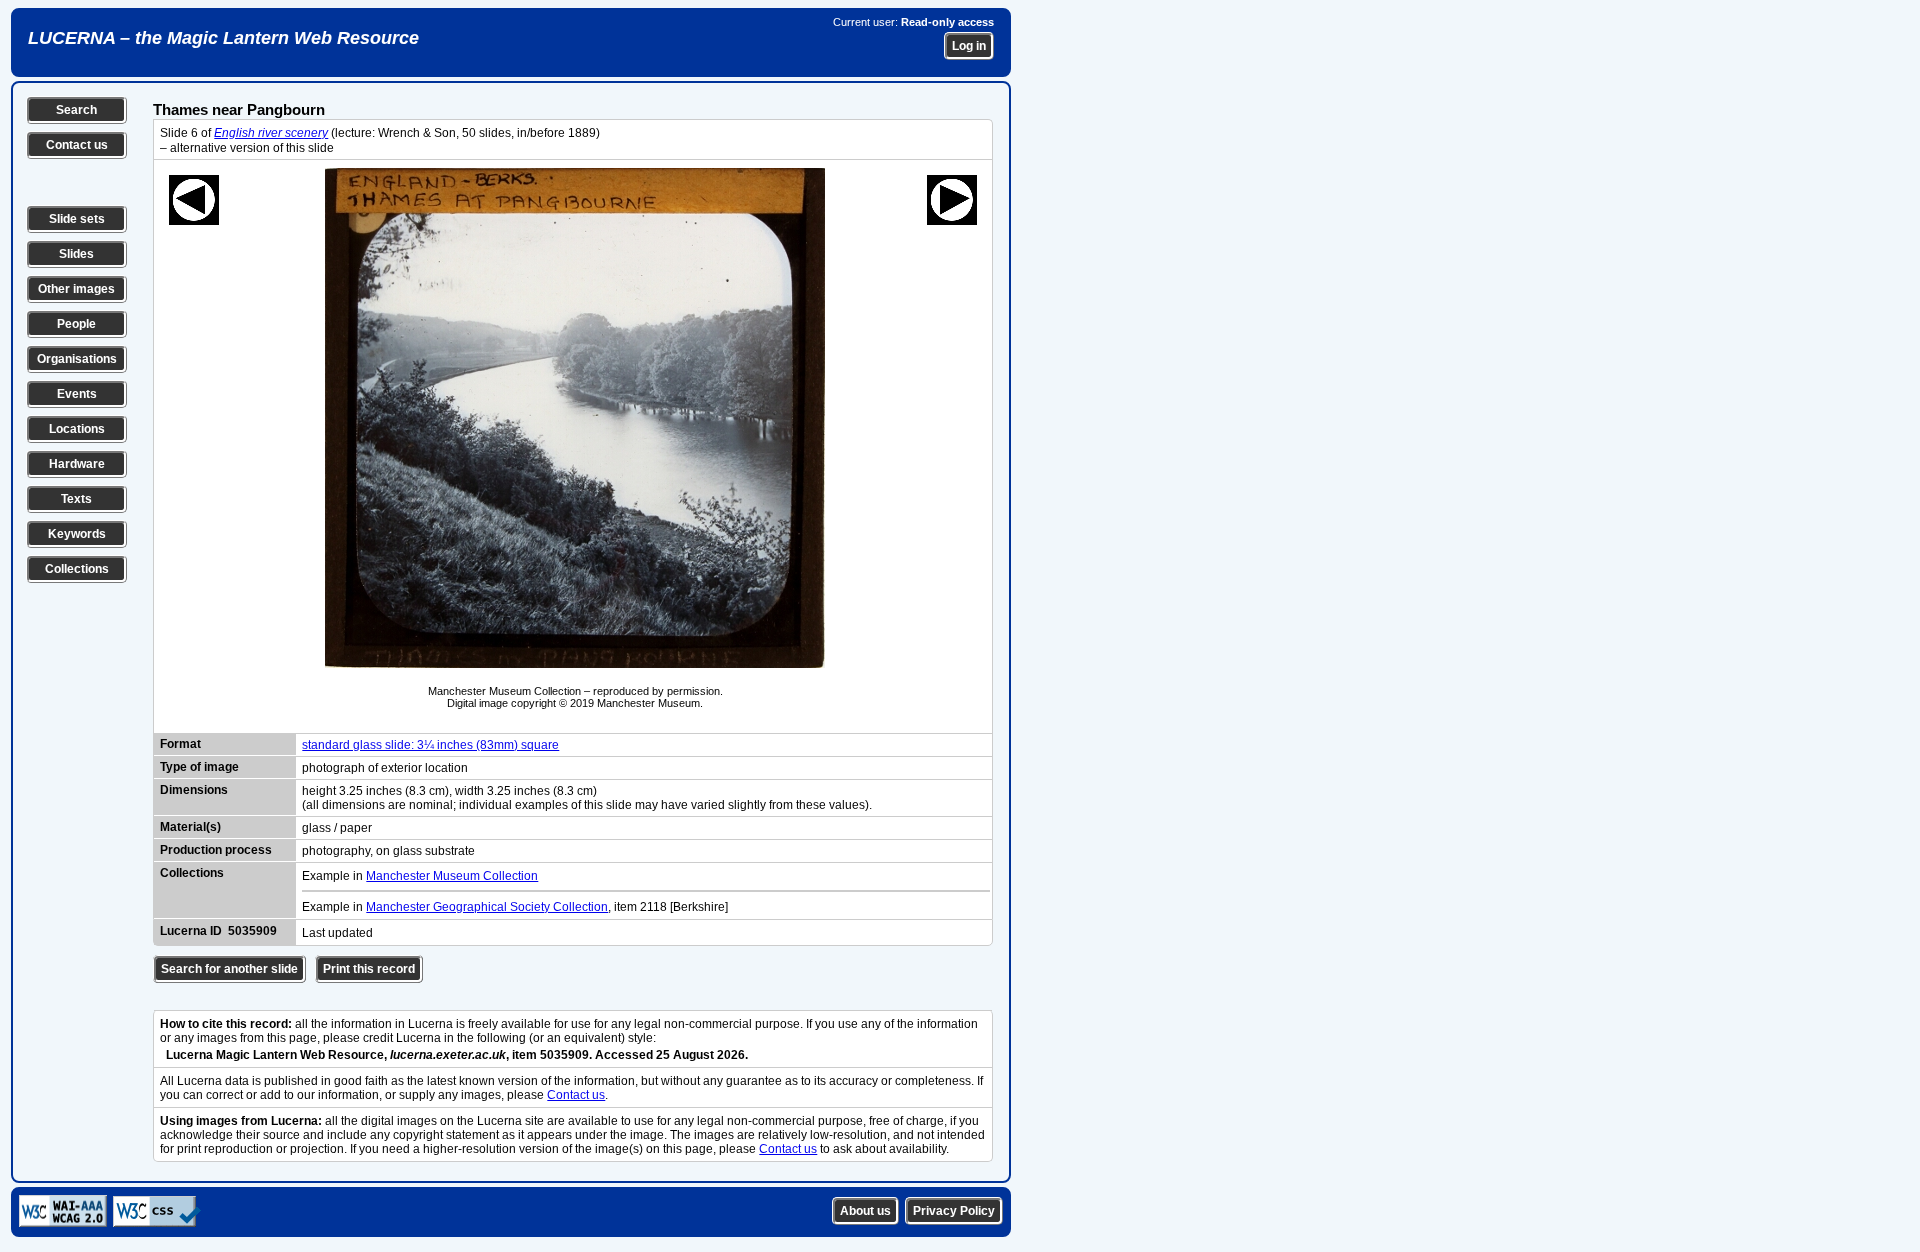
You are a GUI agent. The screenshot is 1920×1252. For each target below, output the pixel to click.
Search (76, 110)
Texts (76, 499)
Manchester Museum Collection (452, 876)
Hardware (77, 464)
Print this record (369, 969)
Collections (77, 569)
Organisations (77, 359)
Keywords (77, 534)
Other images (76, 289)
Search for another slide (229, 969)
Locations (77, 429)
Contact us (77, 145)
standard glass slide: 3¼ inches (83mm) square (430, 745)
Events (77, 394)
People (76, 324)
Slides (76, 254)
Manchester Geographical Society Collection (487, 907)
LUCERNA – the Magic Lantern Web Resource (223, 38)
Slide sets (77, 219)
